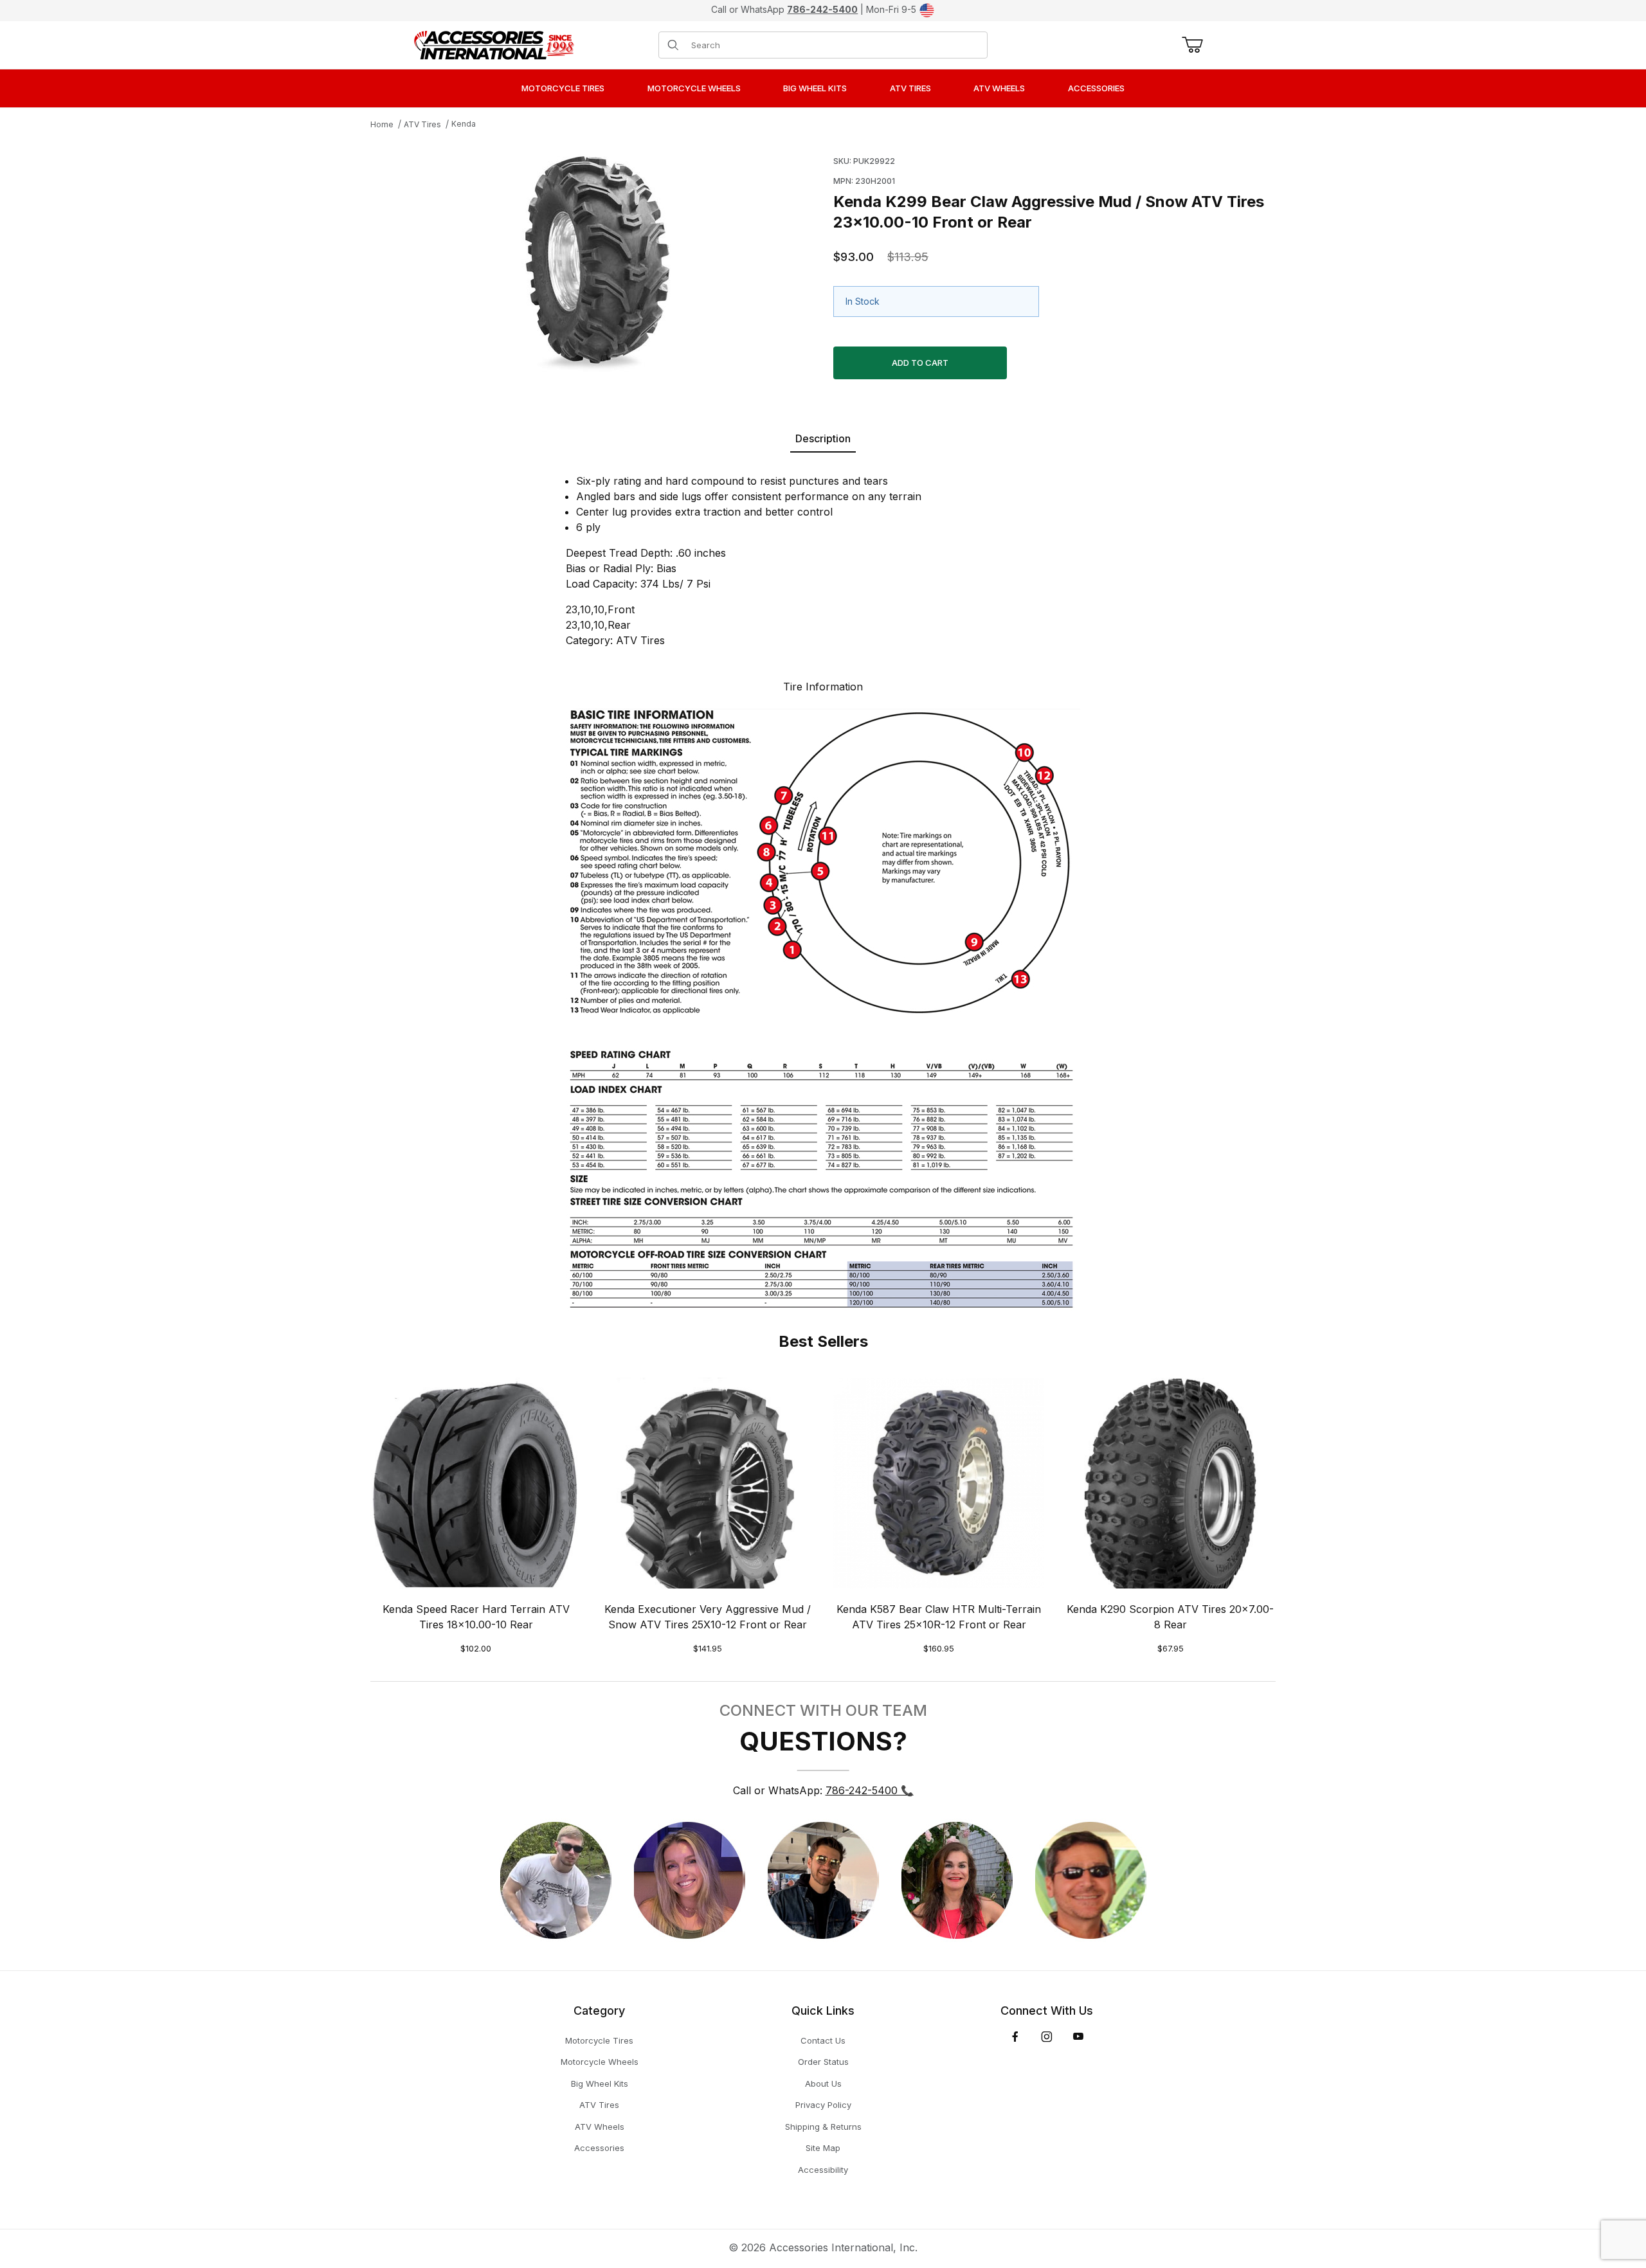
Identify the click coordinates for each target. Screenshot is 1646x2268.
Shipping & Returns (823, 2127)
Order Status (823, 2062)
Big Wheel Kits (600, 2083)
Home (382, 124)
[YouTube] (1078, 2037)
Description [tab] (823, 438)
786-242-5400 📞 (870, 1790)
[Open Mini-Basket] (1190, 45)
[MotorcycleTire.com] (494, 44)
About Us (823, 2083)
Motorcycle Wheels (600, 2062)
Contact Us (823, 2040)
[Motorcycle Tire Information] (823, 1007)
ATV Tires (422, 124)
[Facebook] (1015, 2037)
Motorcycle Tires (599, 2040)
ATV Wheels (600, 2127)
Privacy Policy (823, 2105)
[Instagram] (1047, 2037)
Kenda (464, 124)
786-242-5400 (822, 9)
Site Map (823, 2148)
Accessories (599, 2148)
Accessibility (823, 2170)
